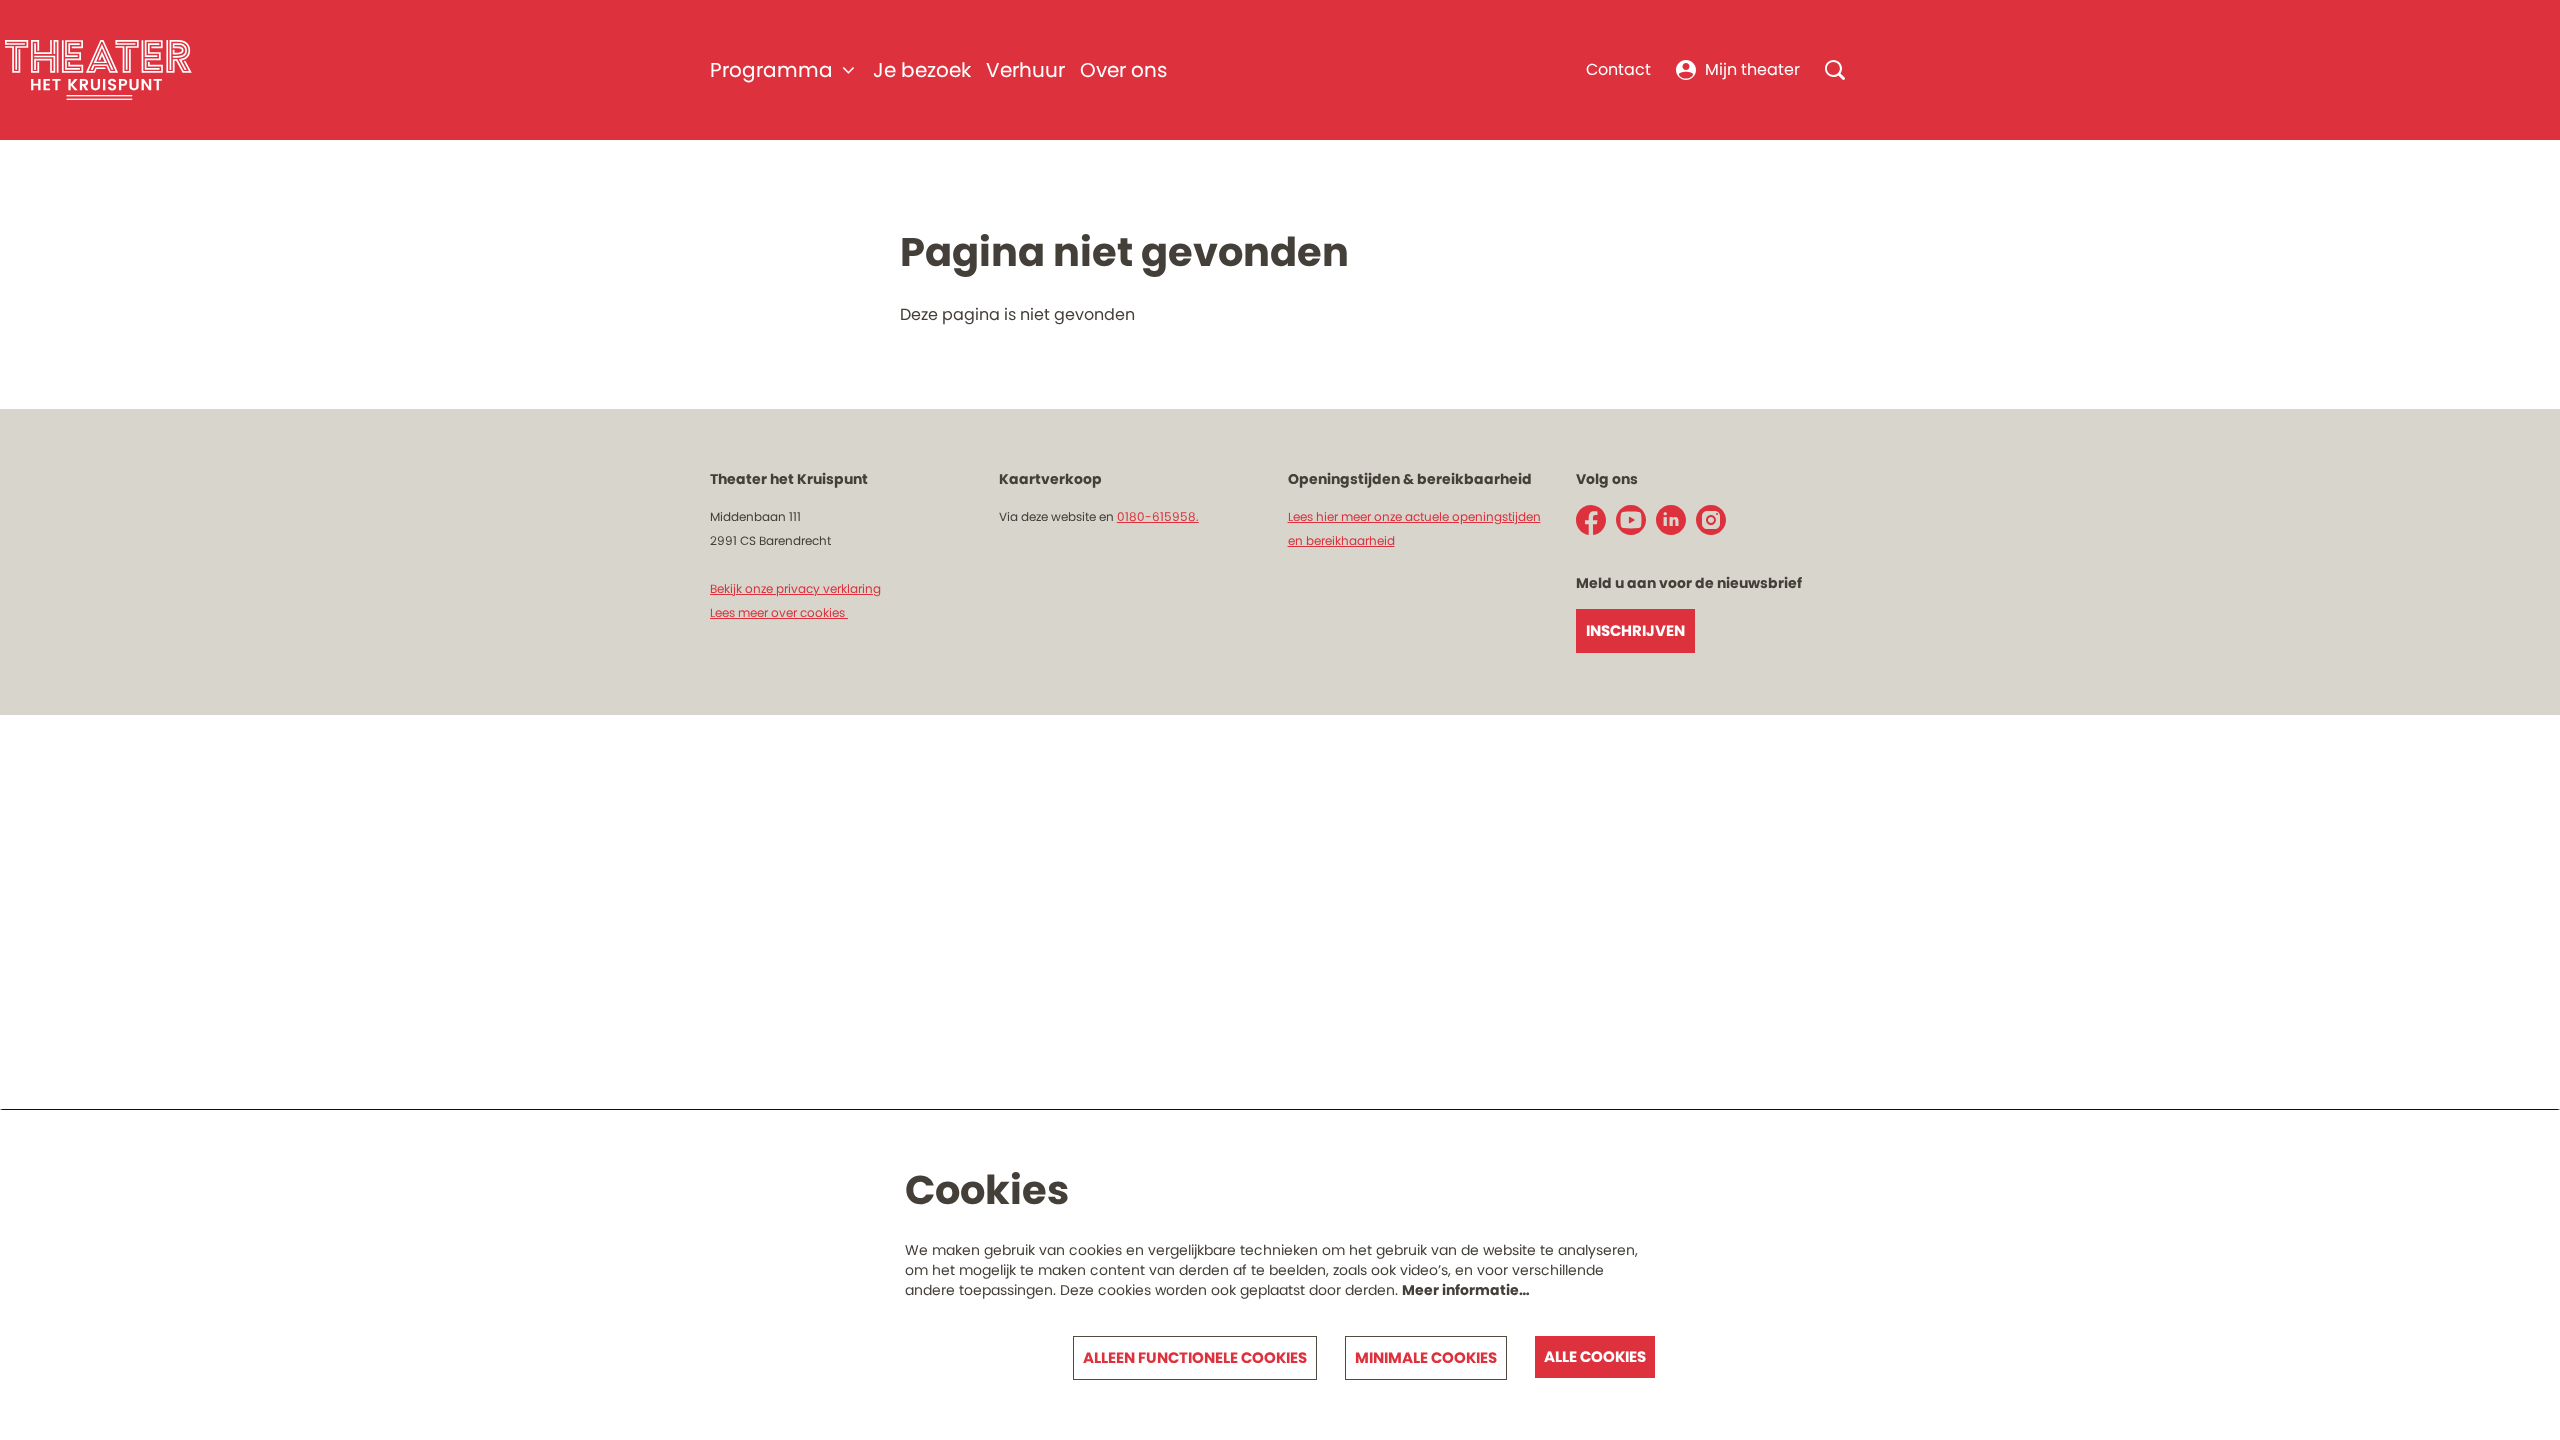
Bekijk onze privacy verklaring (795, 588)
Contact (1618, 69)
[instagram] (1711, 520)
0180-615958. (1158, 516)
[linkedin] (1671, 520)
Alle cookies (1595, 1356)
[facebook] (1591, 520)
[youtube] (1631, 520)
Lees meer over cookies (779, 612)
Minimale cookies (1426, 1357)
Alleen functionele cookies (1195, 1357)
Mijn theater (1752, 69)
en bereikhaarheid (1341, 540)
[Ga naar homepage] (98, 70)
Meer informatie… (1466, 1290)
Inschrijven (1635, 630)
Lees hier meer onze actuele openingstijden (1414, 516)
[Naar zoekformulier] (1835, 70)
